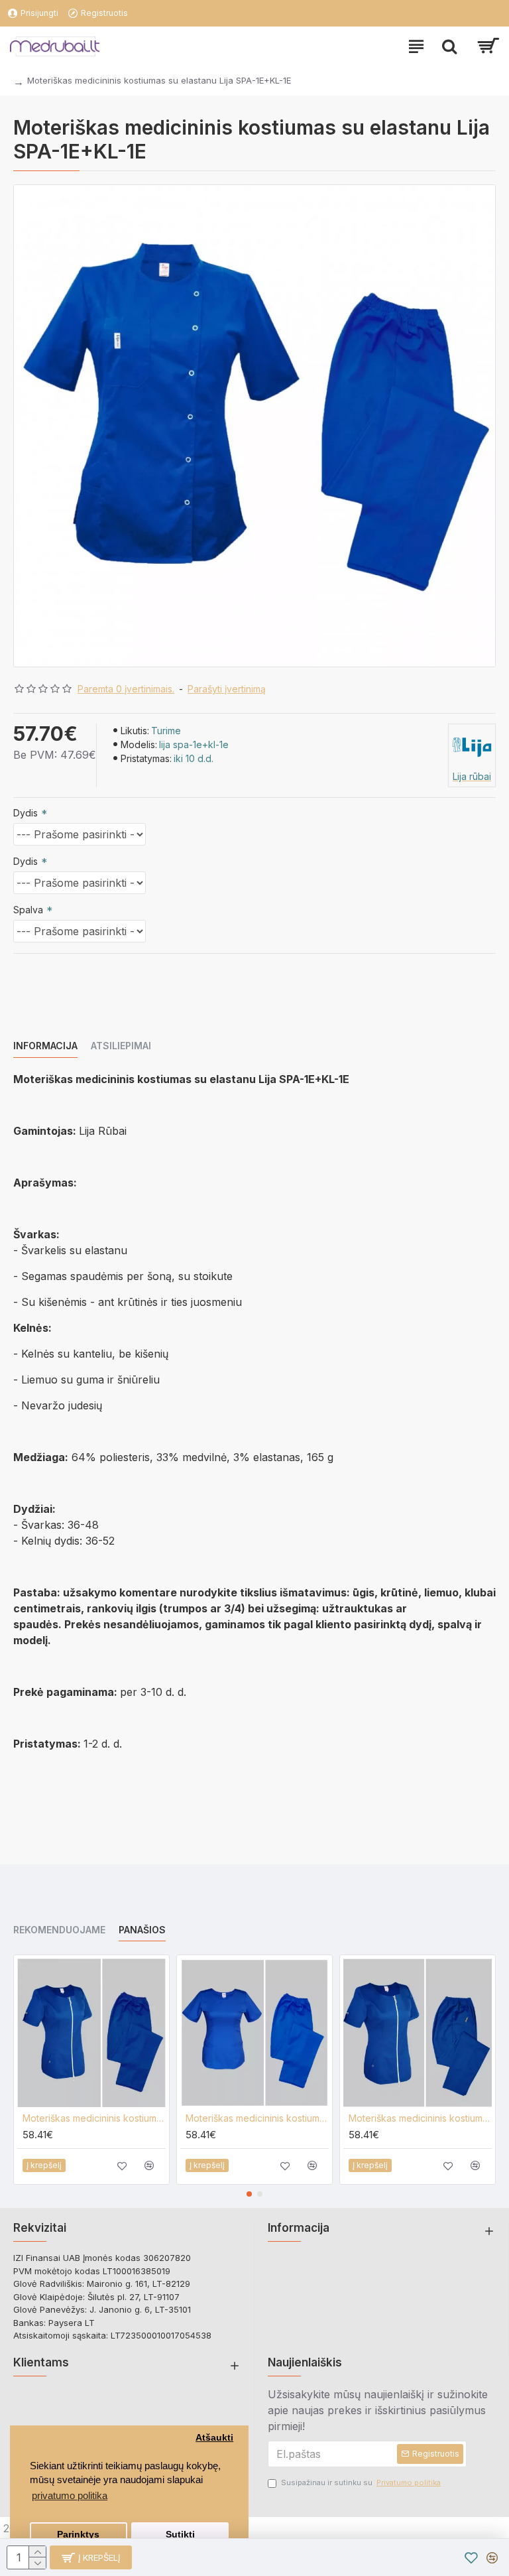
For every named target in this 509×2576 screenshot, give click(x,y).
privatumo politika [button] (70, 2495)
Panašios (142, 1930)
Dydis (26, 813)
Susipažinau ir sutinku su (361, 2482)
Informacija (45, 1046)
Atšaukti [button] (214, 2438)
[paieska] (449, 46)
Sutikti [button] (180, 2535)
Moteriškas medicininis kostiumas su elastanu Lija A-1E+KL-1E (257, 2118)
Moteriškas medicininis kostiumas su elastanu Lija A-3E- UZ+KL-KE (420, 2118)
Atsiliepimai (121, 1046)
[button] (249, 2194)
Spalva (28, 910)
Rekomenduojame (59, 1930)
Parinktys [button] (78, 2535)
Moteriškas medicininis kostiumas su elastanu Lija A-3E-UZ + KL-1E (94, 2118)
